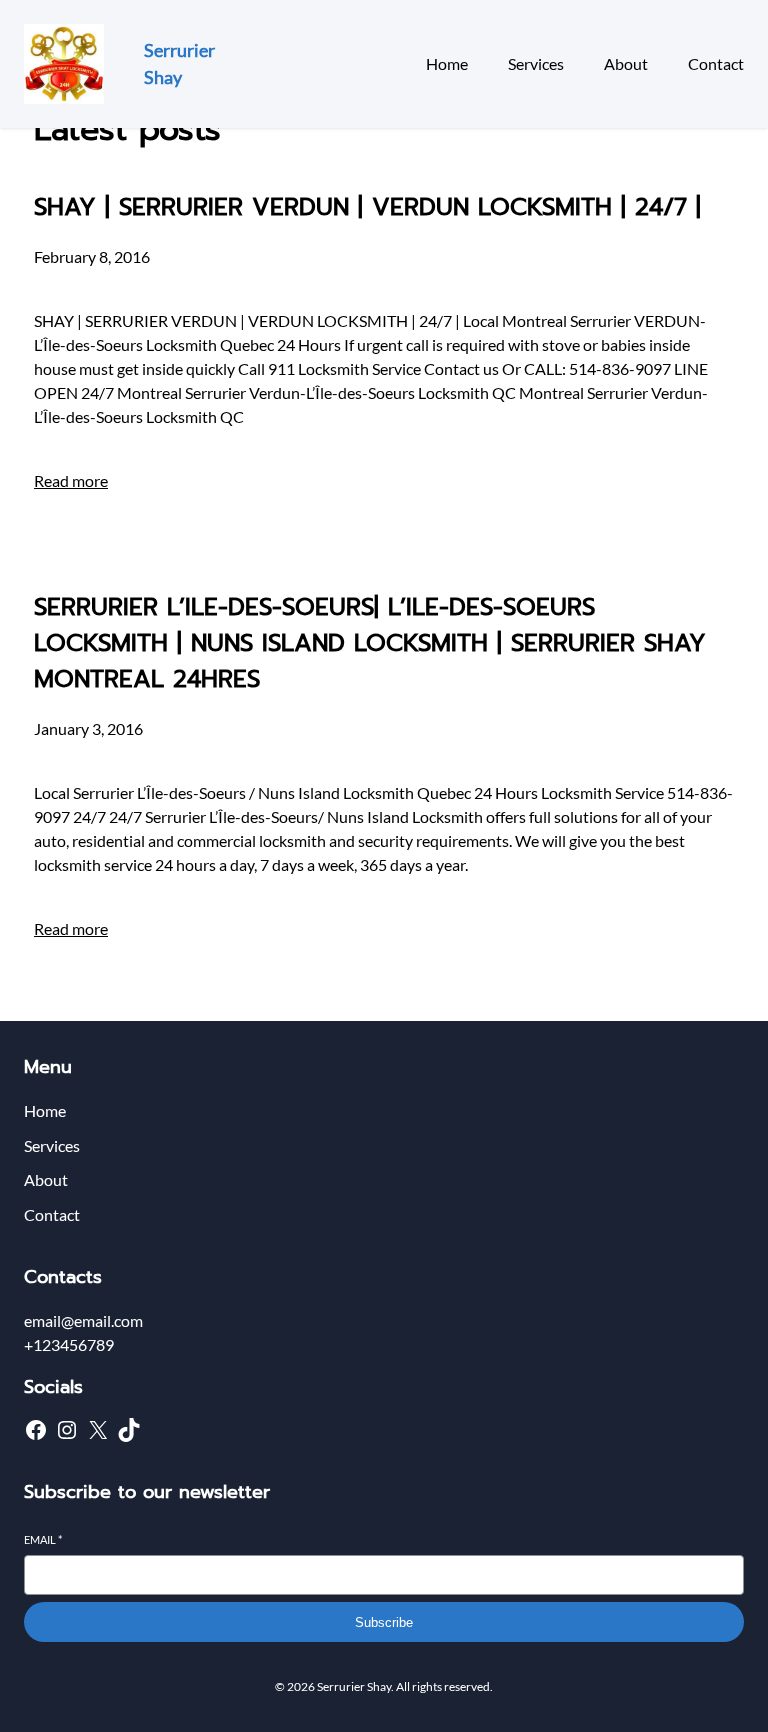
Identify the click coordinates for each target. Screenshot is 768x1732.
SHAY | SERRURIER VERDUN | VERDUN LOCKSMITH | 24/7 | (367, 207)
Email (43, 1539)
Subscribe (384, 1622)
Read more (71, 480)
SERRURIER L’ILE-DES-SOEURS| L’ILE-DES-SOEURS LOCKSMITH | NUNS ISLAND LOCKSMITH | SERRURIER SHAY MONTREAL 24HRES (370, 643)
